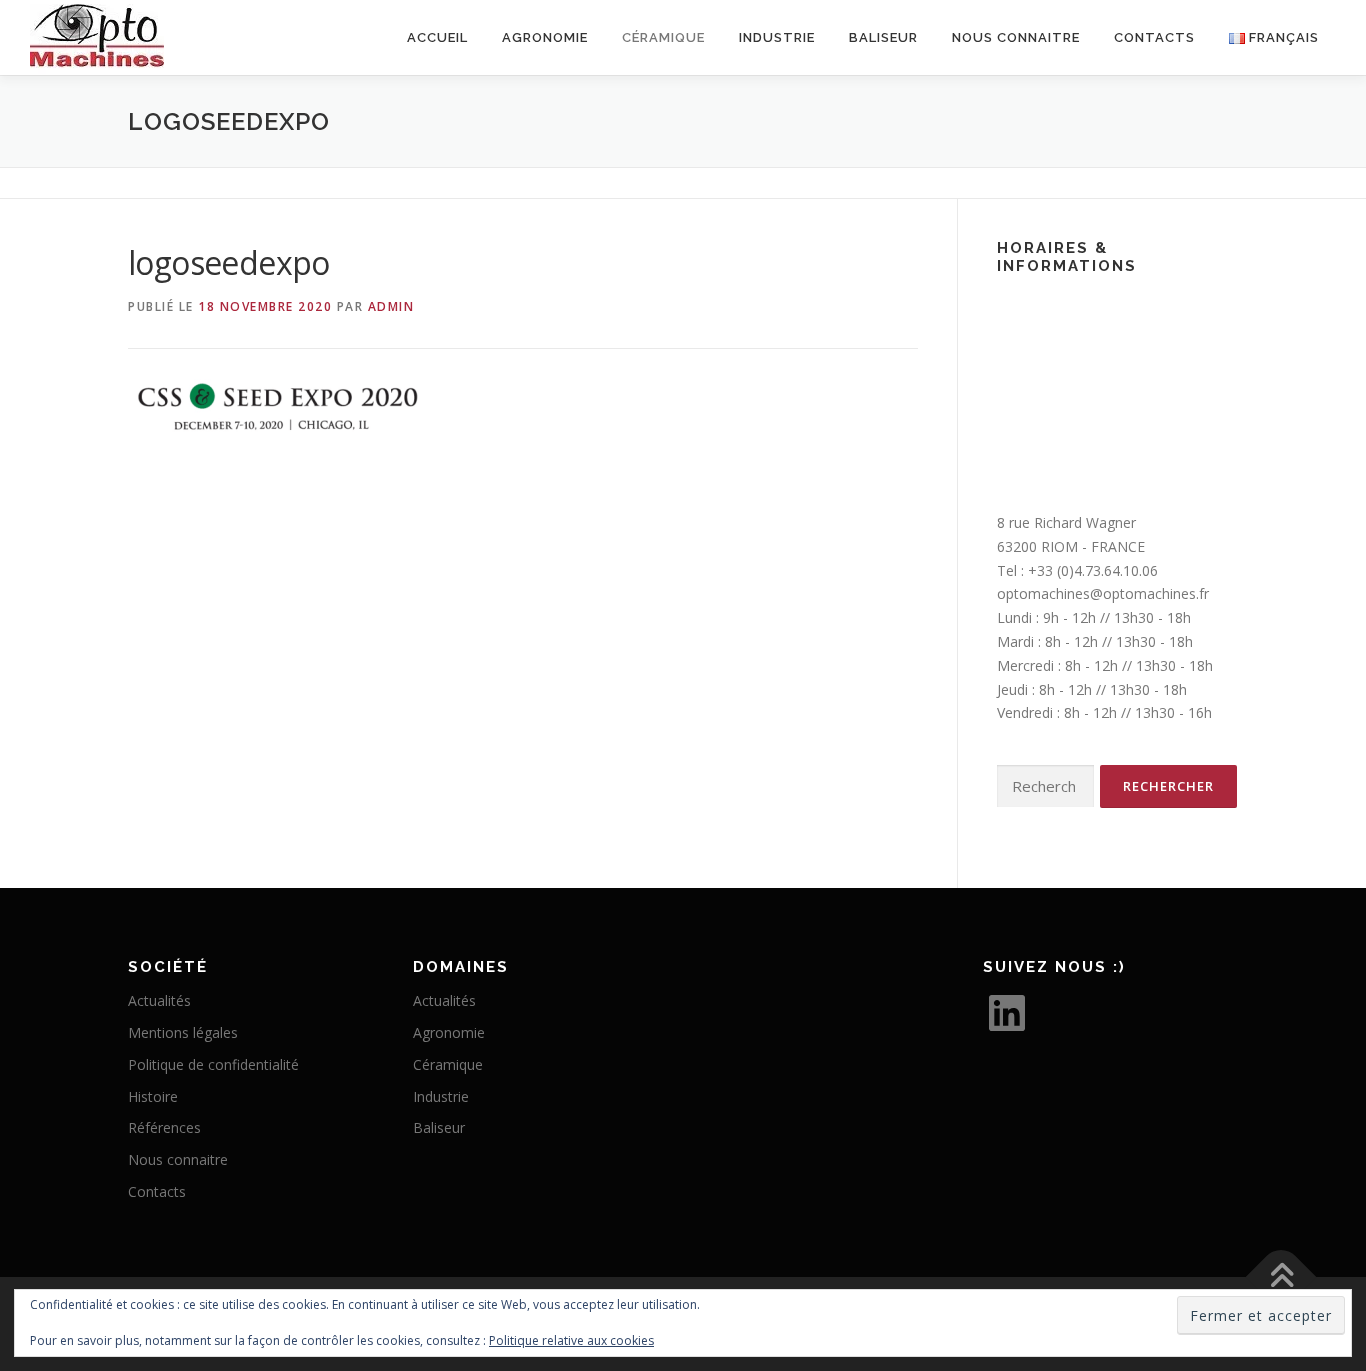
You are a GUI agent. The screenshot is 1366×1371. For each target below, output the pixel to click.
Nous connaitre (1016, 37)
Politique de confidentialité (213, 1064)
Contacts (1154, 37)
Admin (391, 306)
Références (164, 1127)
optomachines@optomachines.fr (1103, 593)
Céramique (448, 1064)
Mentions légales (183, 1032)
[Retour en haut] (1281, 1276)
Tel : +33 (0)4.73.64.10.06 (1077, 570)
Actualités (159, 1000)
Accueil (437, 37)
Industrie (777, 37)
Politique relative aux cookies (571, 1340)
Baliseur (883, 37)
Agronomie (545, 37)
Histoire (153, 1096)
